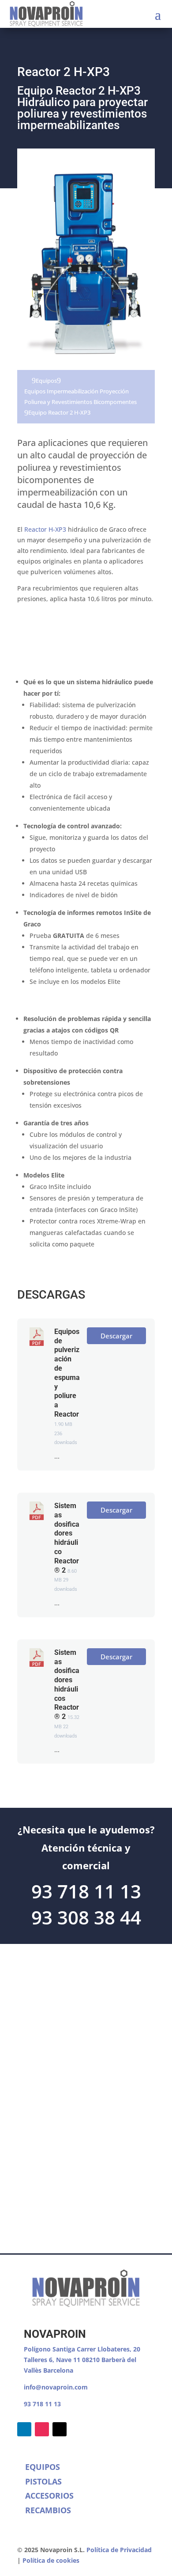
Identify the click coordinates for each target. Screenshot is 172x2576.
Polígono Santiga (50, 2349)
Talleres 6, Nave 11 (53, 2360)
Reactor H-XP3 (45, 529)
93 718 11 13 (42, 2404)
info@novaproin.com (56, 2387)
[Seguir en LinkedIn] (24, 2429)
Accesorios (49, 2496)
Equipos (46, 381)
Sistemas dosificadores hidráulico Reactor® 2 (67, 1538)
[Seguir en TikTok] (60, 2429)
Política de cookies (51, 2560)
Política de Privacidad (119, 2550)
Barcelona (58, 2370)
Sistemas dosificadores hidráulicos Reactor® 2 (67, 1685)
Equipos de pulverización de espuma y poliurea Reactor (67, 1373)
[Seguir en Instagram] (42, 2429)
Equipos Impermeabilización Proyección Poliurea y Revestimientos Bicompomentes (80, 396)
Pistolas (43, 2481)
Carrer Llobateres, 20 (108, 2349)
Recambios (48, 2510)
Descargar (116, 1336)
